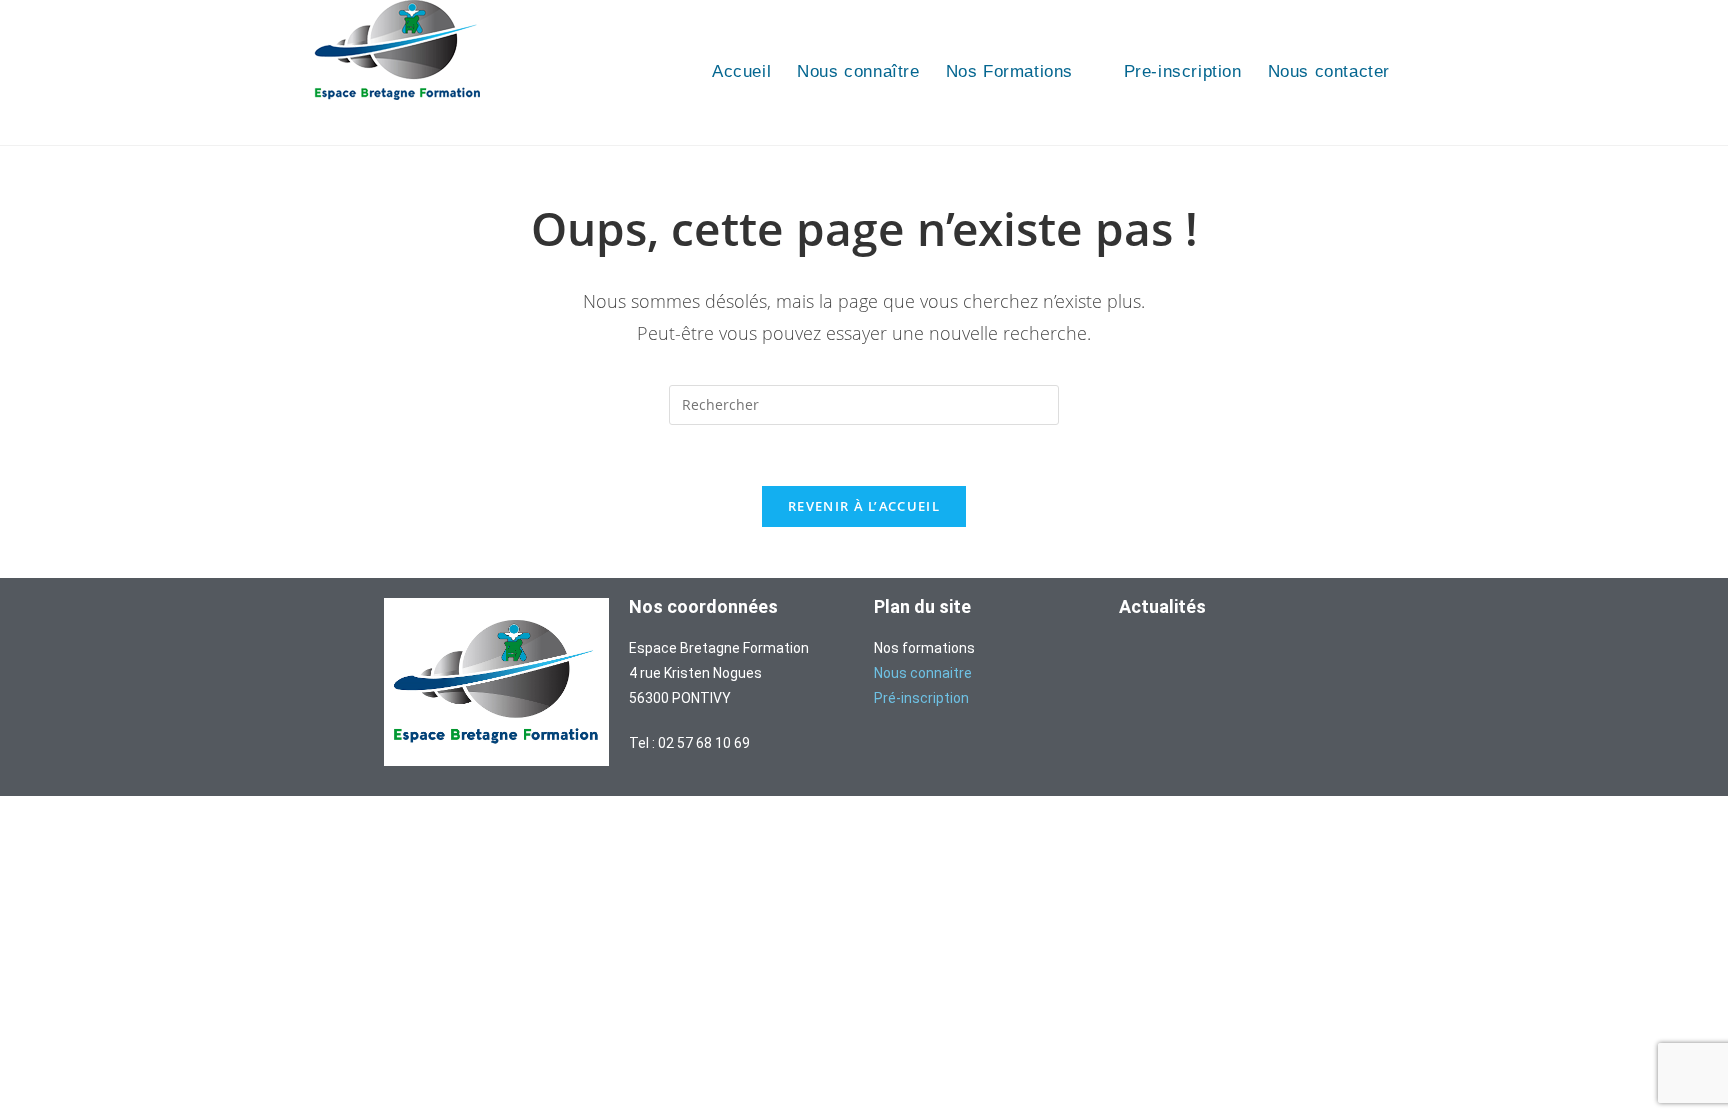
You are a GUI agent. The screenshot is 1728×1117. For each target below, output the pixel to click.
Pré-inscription (921, 698)
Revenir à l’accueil (864, 506)
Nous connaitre (923, 673)
